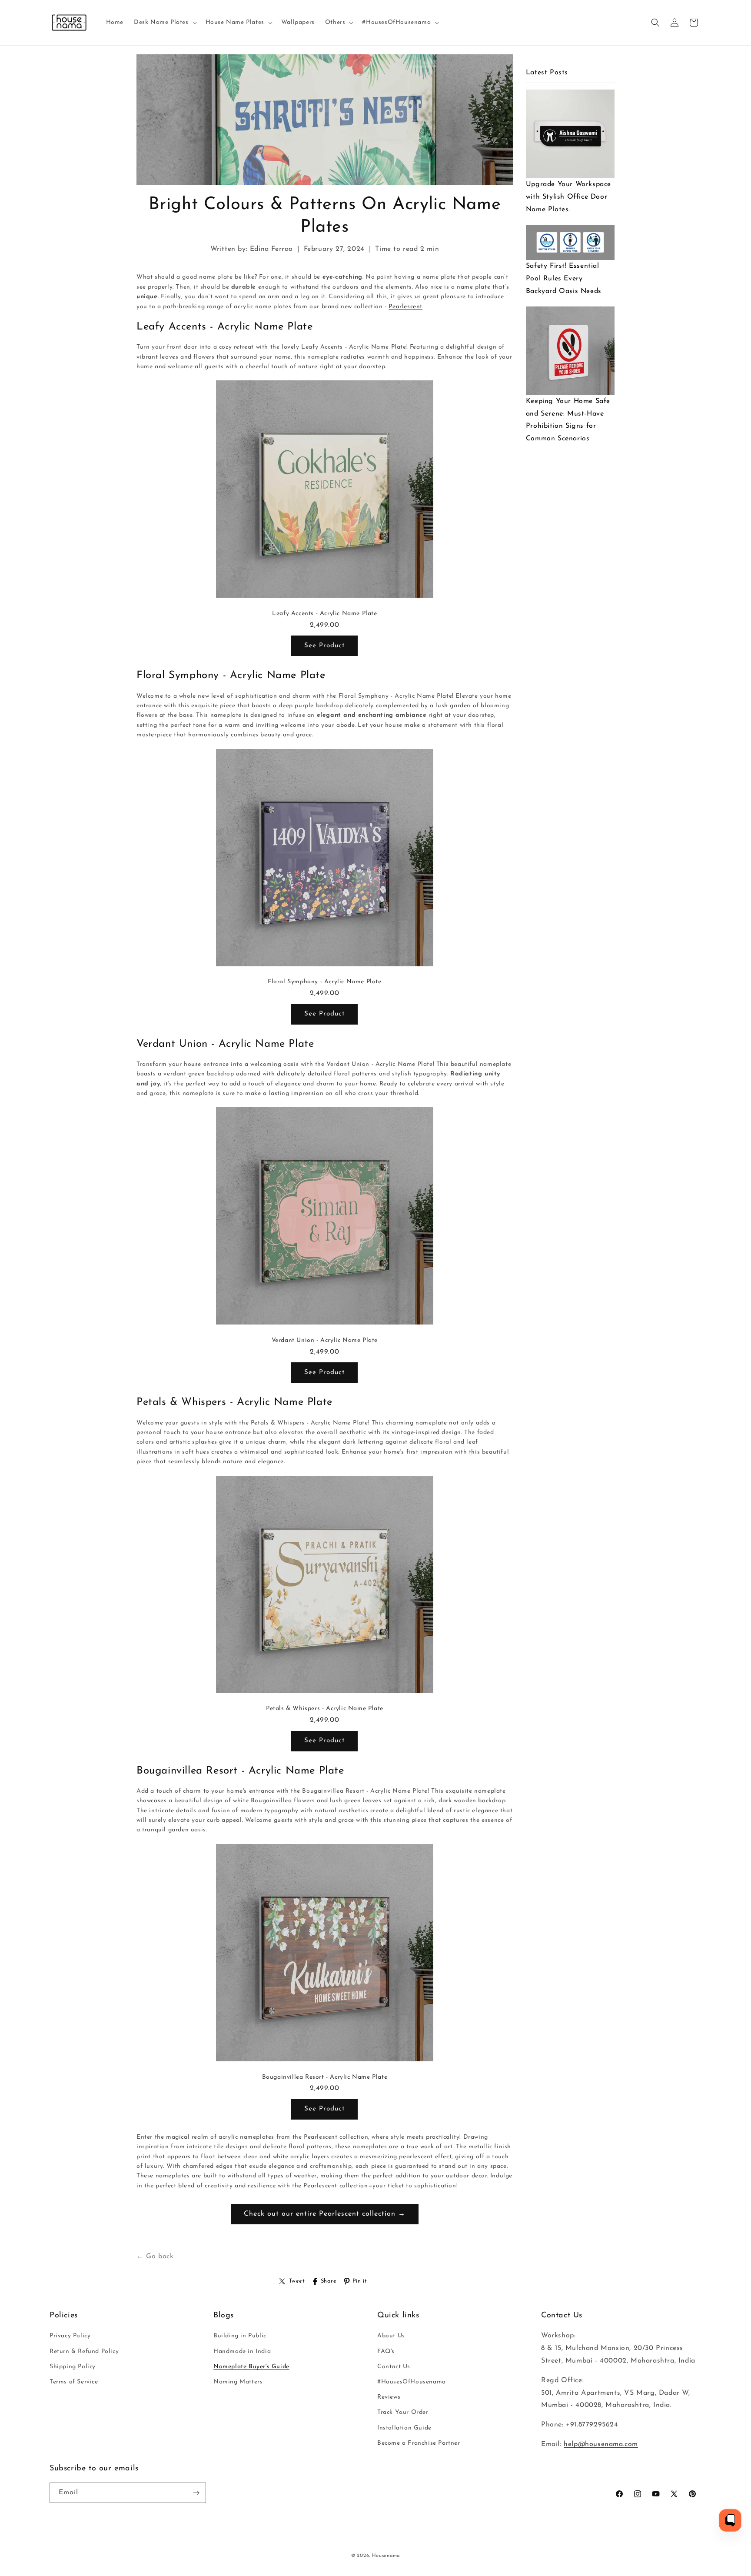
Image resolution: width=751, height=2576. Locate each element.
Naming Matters (238, 2382)
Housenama (386, 2556)
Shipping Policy (73, 2367)
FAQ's (386, 2351)
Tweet (297, 2281)
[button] (164, 23)
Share (329, 2281)
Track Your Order (403, 2412)
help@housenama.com (601, 2444)
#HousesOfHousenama (412, 2382)
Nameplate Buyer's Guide (251, 2367)
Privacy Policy (70, 2336)
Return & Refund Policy (84, 2351)
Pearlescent (405, 307)
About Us (391, 2336)
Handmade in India (242, 2351)
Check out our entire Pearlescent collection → (325, 2214)
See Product (324, 646)
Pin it (360, 2281)
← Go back (155, 2256)
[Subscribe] (196, 2493)
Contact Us (394, 2367)
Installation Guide (404, 2428)
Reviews (389, 2397)
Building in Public (240, 2336)
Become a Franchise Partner (419, 2443)
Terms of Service (74, 2382)
